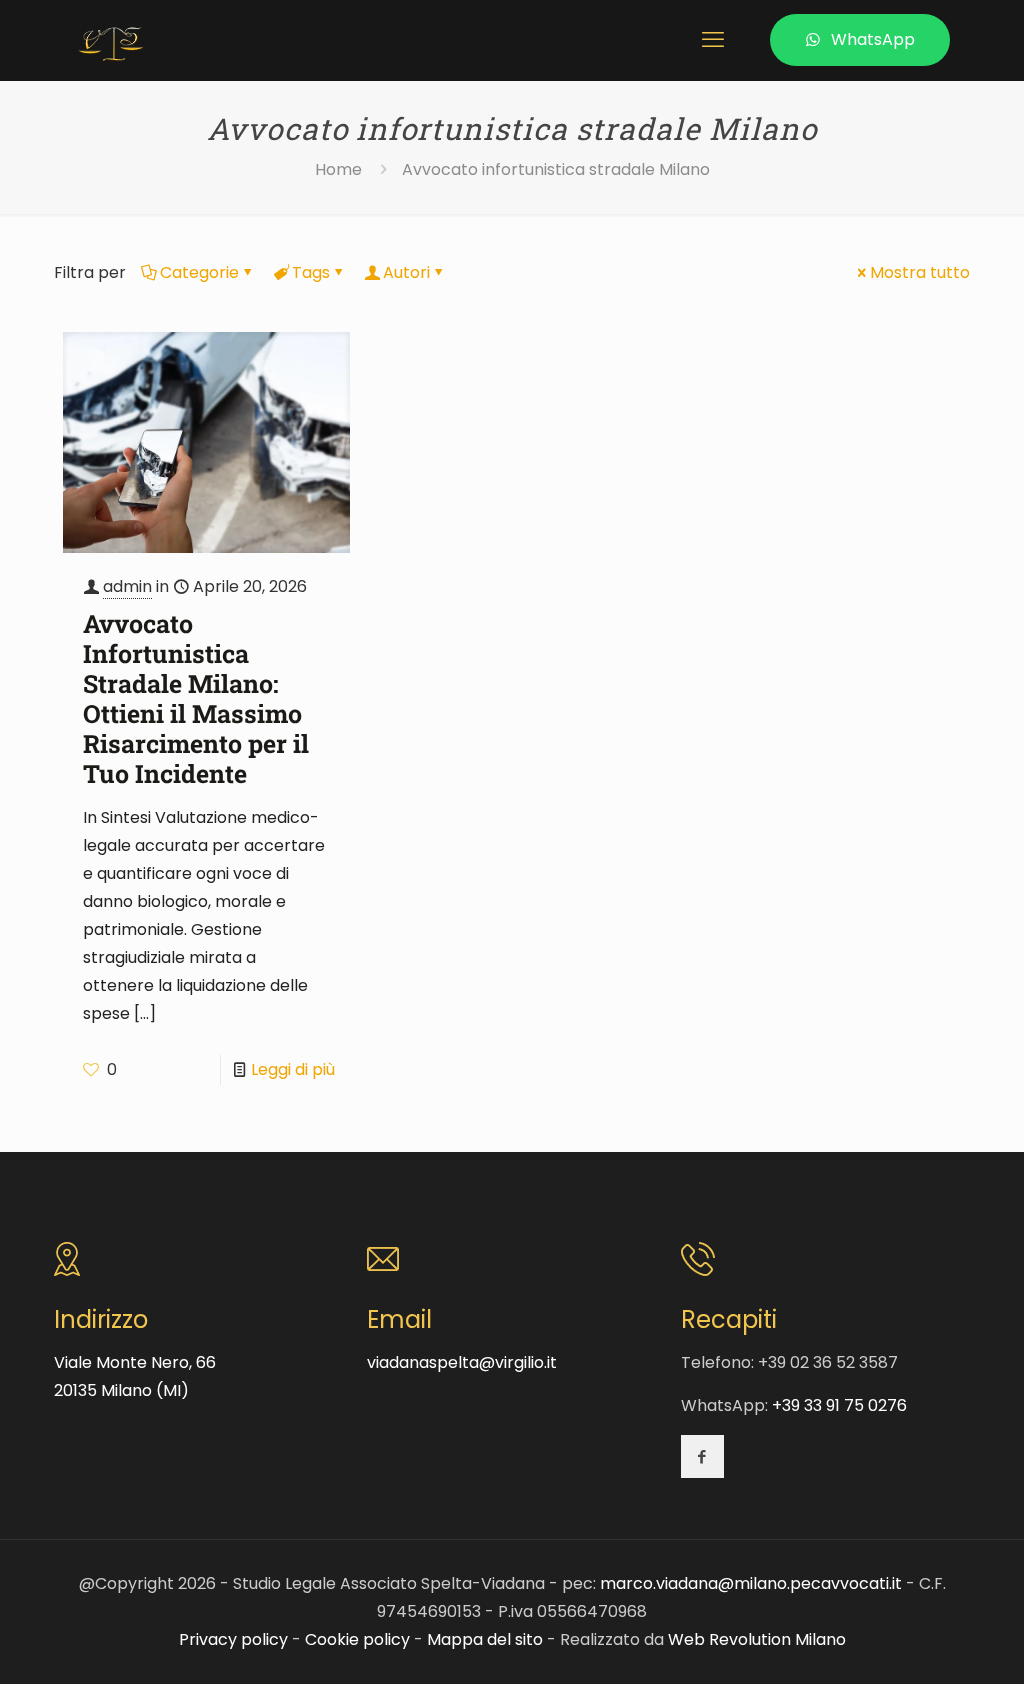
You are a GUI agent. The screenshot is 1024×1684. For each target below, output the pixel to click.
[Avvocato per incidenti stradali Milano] (111, 40)
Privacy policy (233, 1639)
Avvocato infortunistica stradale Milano (556, 169)
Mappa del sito (485, 1639)
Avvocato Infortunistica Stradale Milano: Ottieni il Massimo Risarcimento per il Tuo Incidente (196, 698)
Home (338, 169)
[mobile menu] (713, 40)
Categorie (199, 272)
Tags (311, 272)
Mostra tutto (920, 272)
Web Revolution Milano (757, 1639)
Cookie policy (357, 1639)
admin (127, 586)
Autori (406, 272)
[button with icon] (702, 1456)
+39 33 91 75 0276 (839, 1405)
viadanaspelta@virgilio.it (462, 1362)
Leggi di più (293, 1069)
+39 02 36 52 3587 (828, 1362)
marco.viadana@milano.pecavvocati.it (751, 1583)
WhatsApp (873, 39)
